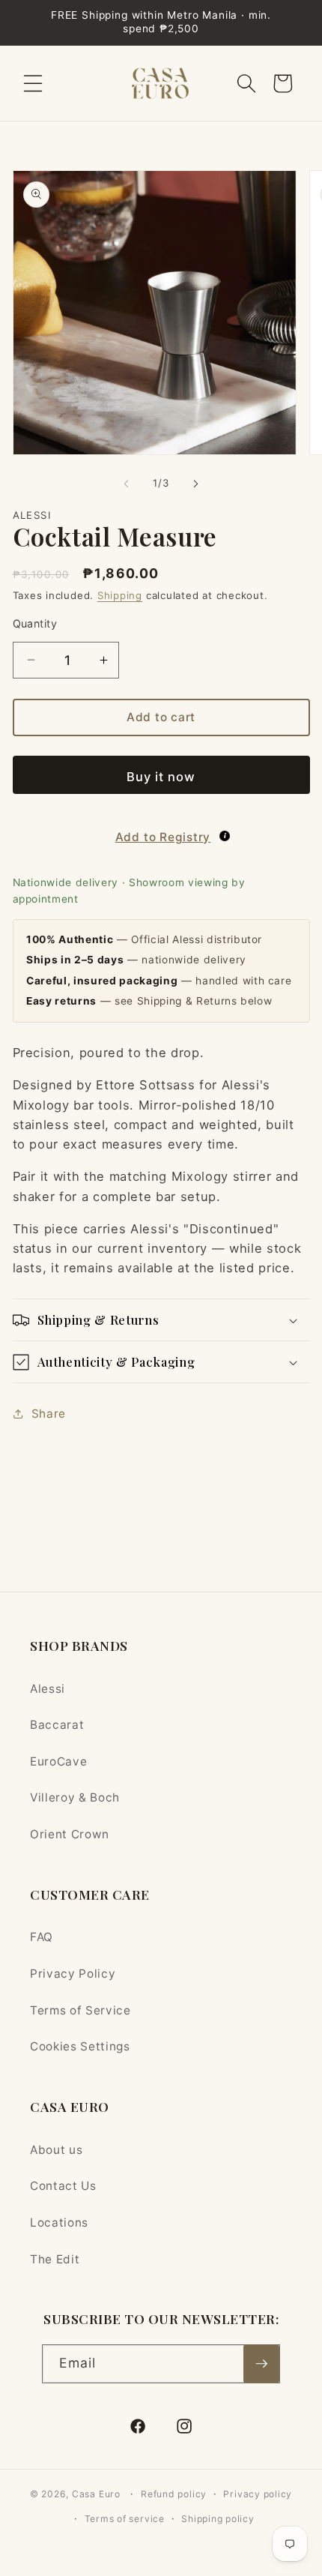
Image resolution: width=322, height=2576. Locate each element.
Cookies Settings (80, 2046)
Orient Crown (70, 1834)
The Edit (55, 2259)
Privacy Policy (73, 1974)
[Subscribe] (261, 2364)
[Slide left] (127, 484)
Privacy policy (258, 2494)
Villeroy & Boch (75, 1797)
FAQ (42, 1937)
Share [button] (49, 1414)
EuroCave (58, 1761)
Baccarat (57, 1725)
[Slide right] (195, 484)
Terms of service (125, 2519)
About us (56, 2150)
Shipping (120, 595)
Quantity (35, 623)
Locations (59, 2223)
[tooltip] (225, 836)
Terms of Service (80, 2010)
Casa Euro (96, 2494)
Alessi (48, 1689)
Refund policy (174, 2494)
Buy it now (161, 777)
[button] (33, 83)
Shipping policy (218, 2519)
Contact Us (63, 2186)
